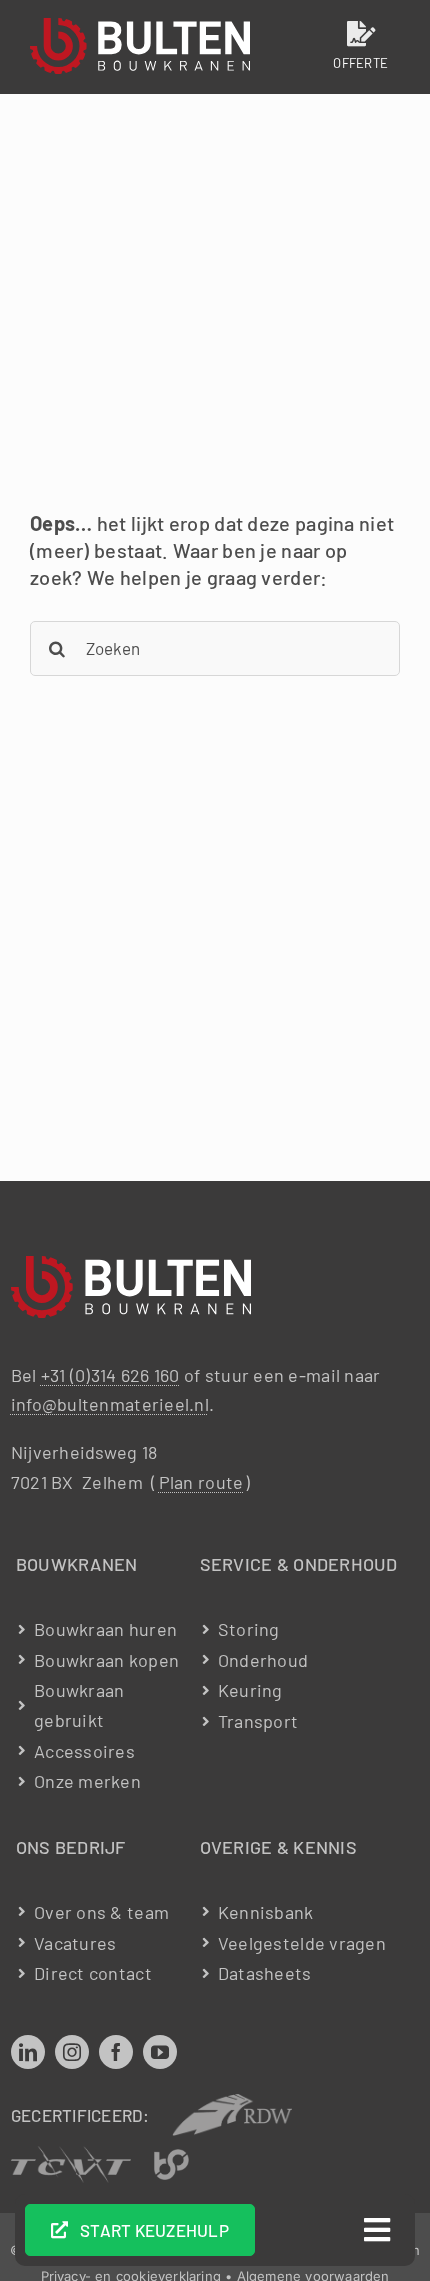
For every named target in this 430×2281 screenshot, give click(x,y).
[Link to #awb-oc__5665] (377, 2230)
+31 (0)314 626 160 (110, 1375)
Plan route (201, 1482)
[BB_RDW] (232, 2103)
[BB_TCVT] (71, 2155)
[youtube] (160, 2052)
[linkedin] (28, 2052)
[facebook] (116, 2052)
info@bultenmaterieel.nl (110, 1404)
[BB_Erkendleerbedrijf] (171, 2158)
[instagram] (72, 2052)
